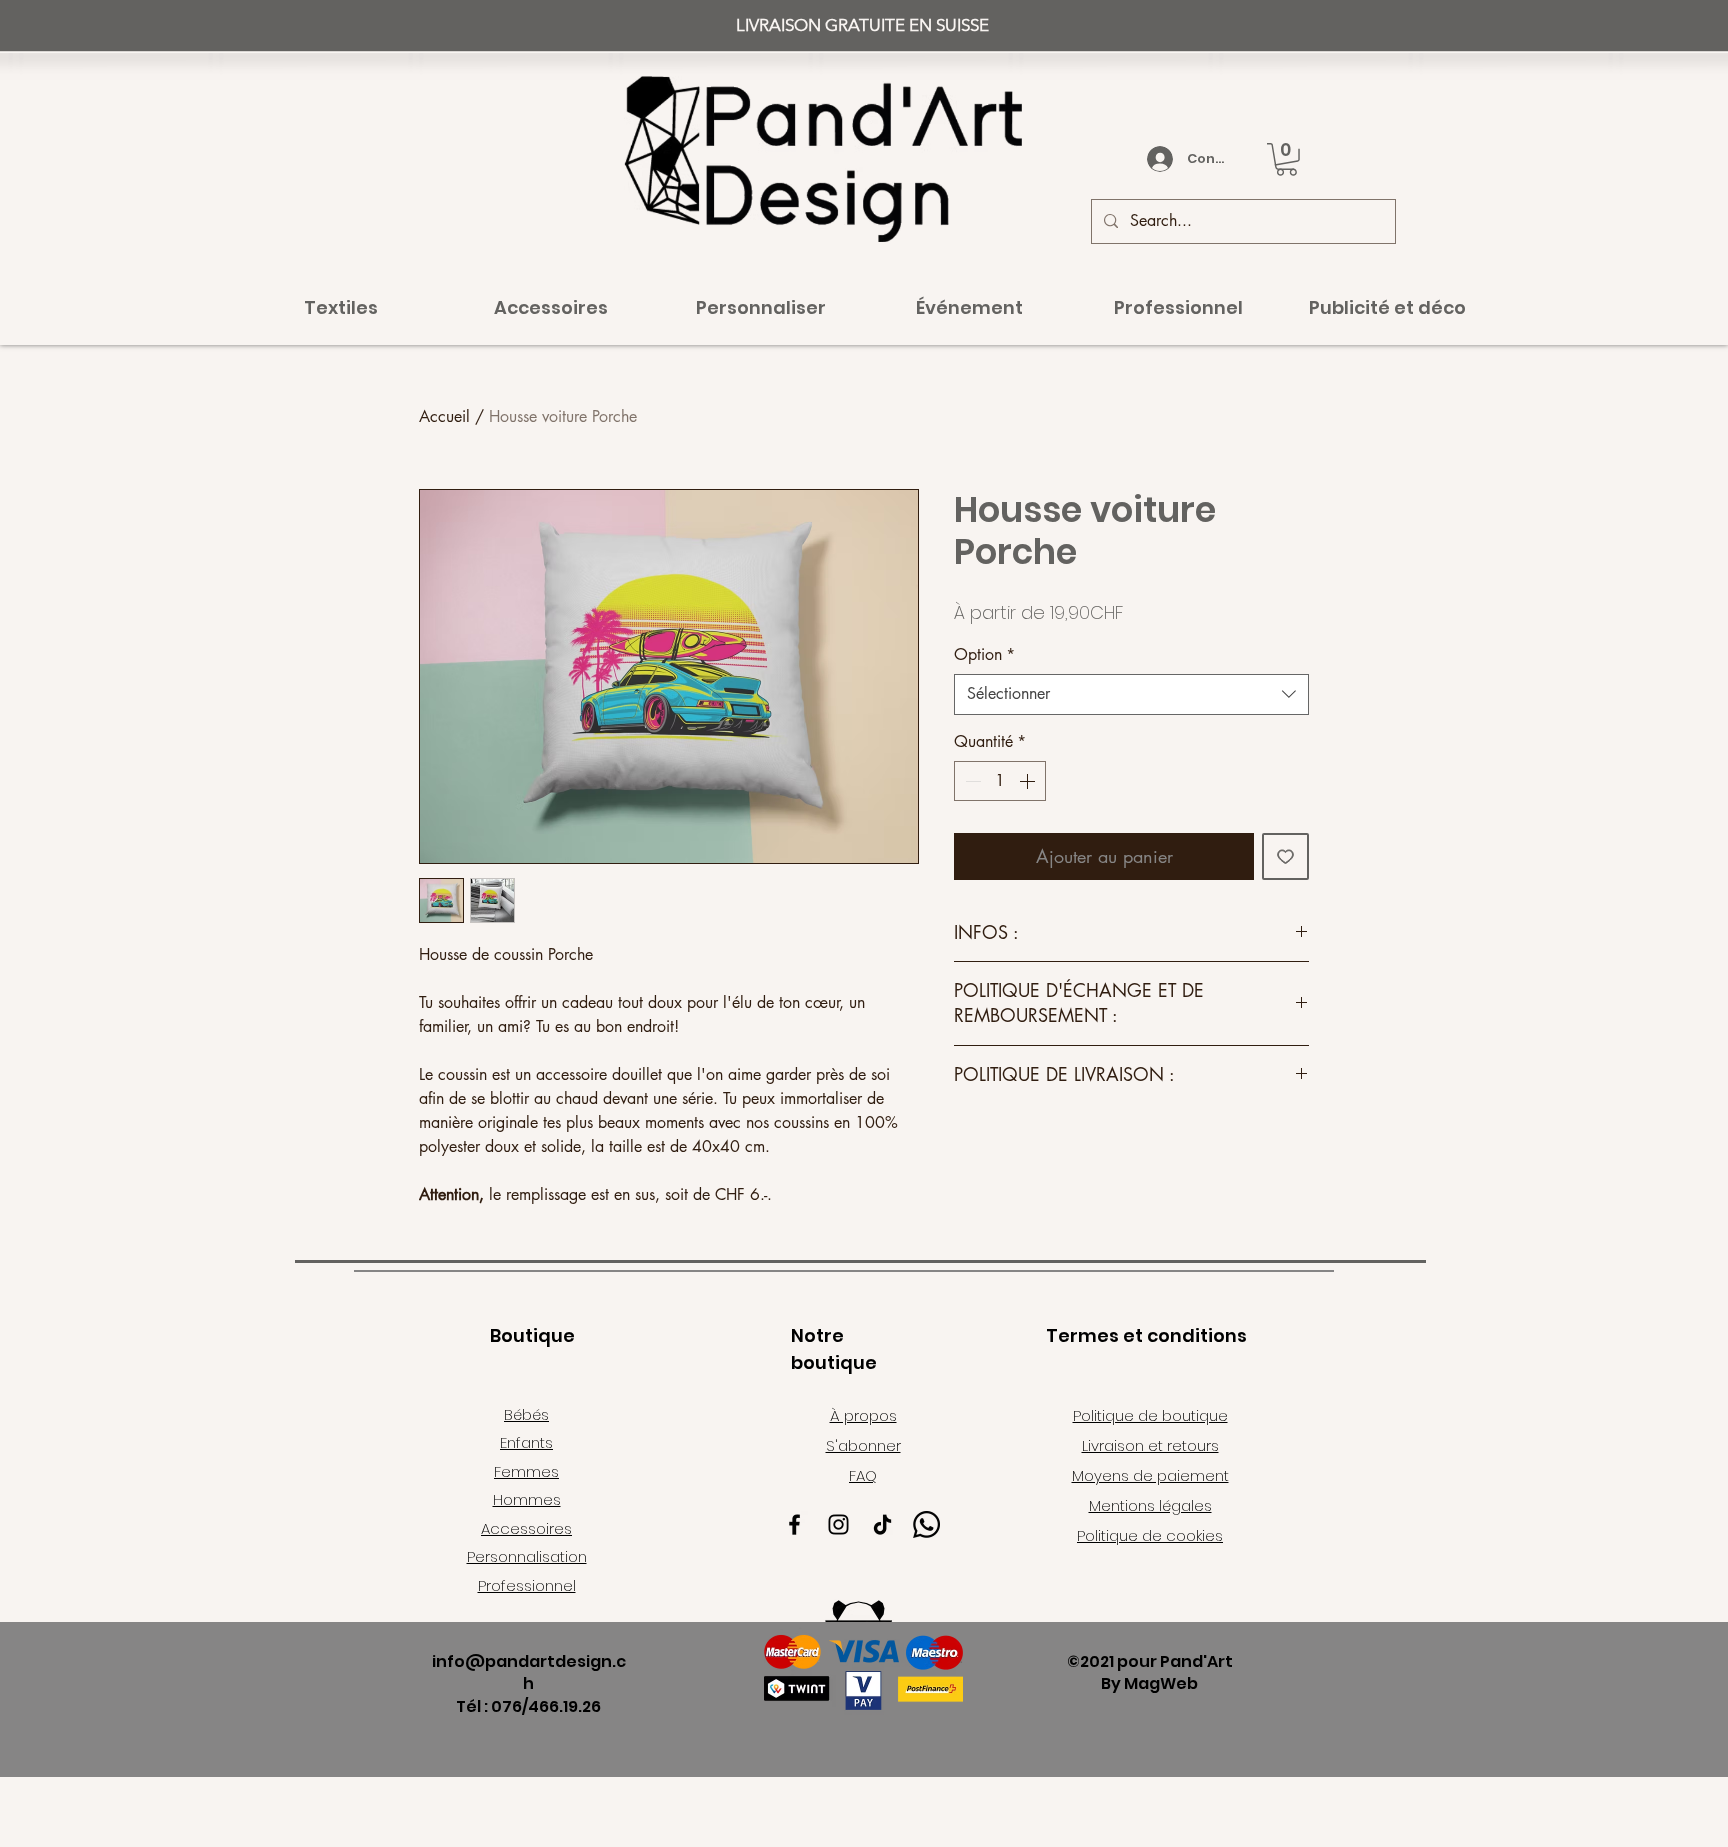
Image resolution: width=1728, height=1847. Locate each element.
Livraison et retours (1150, 1445)
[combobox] (1131, 694)
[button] (1286, 159)
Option (984, 654)
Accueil (444, 416)
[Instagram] (838, 1524)
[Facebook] (794, 1524)
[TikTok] (882, 1524)
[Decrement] (971, 781)
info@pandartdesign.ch (529, 1672)
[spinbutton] (1000, 781)
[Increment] (1029, 781)
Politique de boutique (1150, 1415)
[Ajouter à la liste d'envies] (1285, 856)
